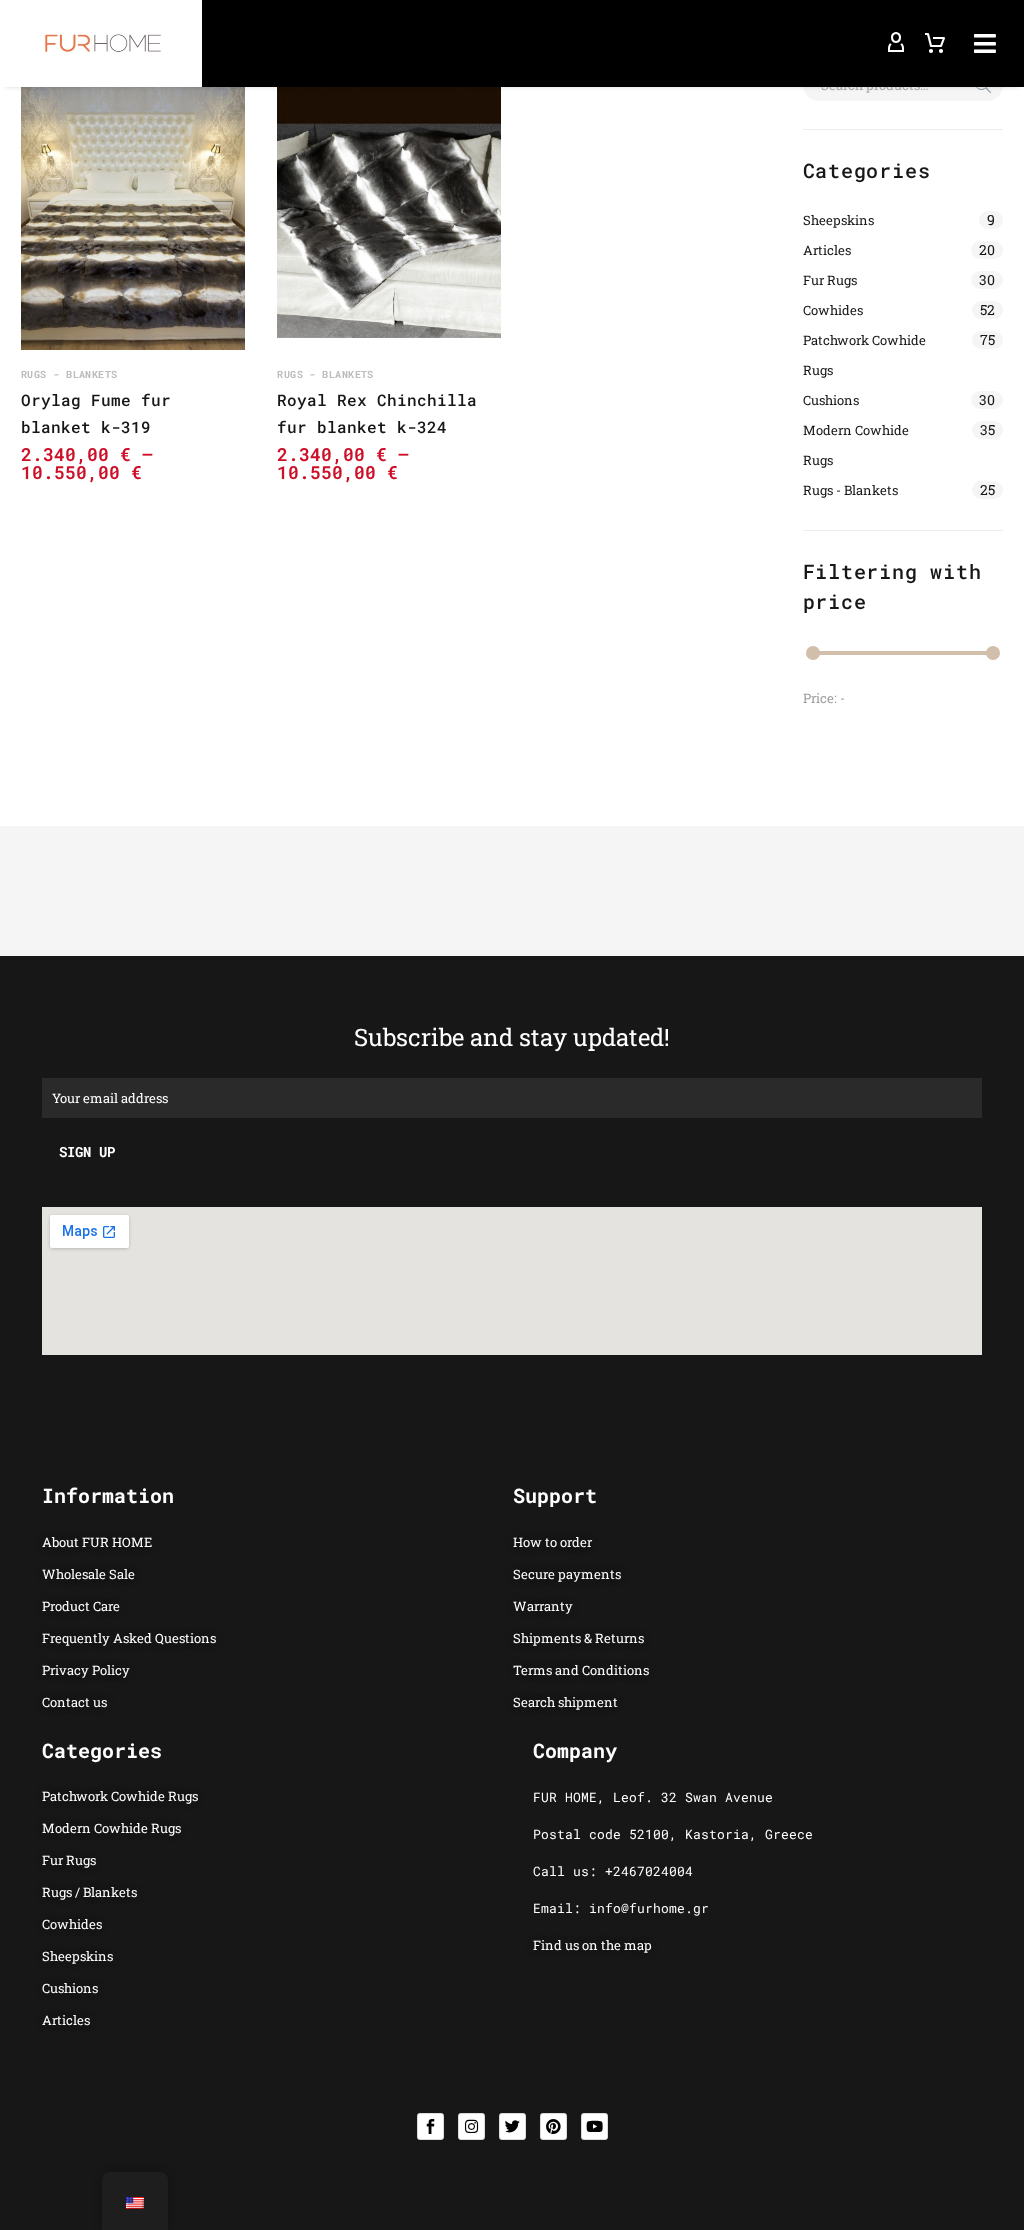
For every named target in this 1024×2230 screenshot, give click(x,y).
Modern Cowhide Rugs (856, 445)
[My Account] (896, 43)
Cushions (831, 400)
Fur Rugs (830, 280)
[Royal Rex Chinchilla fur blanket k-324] (389, 210)
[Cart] (935, 43)
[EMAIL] (512, 1096)
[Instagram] (471, 2126)
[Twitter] (512, 2126)
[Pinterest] (553, 2126)
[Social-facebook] (430, 2126)
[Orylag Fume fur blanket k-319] (133, 210)
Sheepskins (838, 220)
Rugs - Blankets (850, 490)
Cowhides (833, 310)
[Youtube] (594, 2126)
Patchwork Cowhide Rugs (864, 355)
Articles (827, 250)
